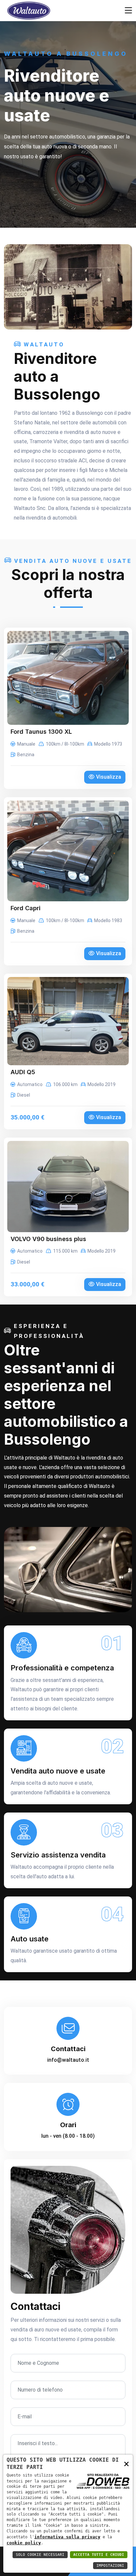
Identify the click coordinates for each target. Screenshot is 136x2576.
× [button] (126, 2463)
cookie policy (24, 2543)
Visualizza (109, 777)
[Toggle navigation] (128, 11)
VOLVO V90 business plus (48, 1239)
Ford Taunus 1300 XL (41, 732)
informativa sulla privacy (67, 2537)
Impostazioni (110, 2566)
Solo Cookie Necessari (40, 2555)
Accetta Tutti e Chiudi (99, 2555)
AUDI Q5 (23, 1072)
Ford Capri (26, 908)
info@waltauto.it (68, 2060)
